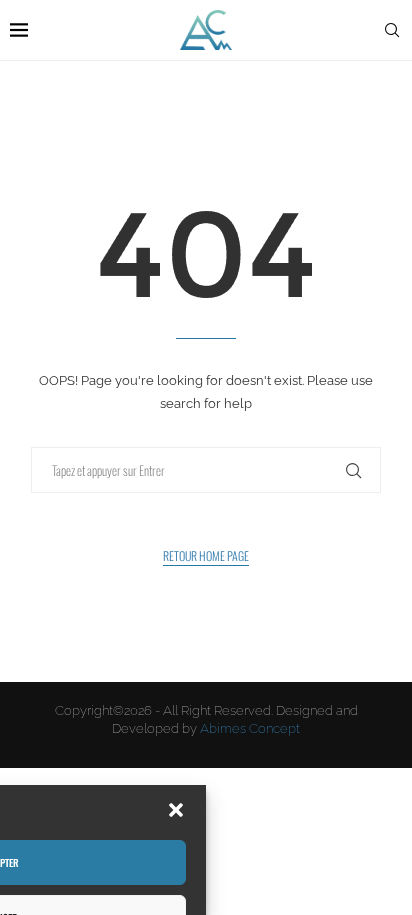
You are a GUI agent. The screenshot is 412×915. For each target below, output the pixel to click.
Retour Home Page (206, 555)
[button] (176, 810)
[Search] (392, 30)
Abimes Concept (250, 728)
